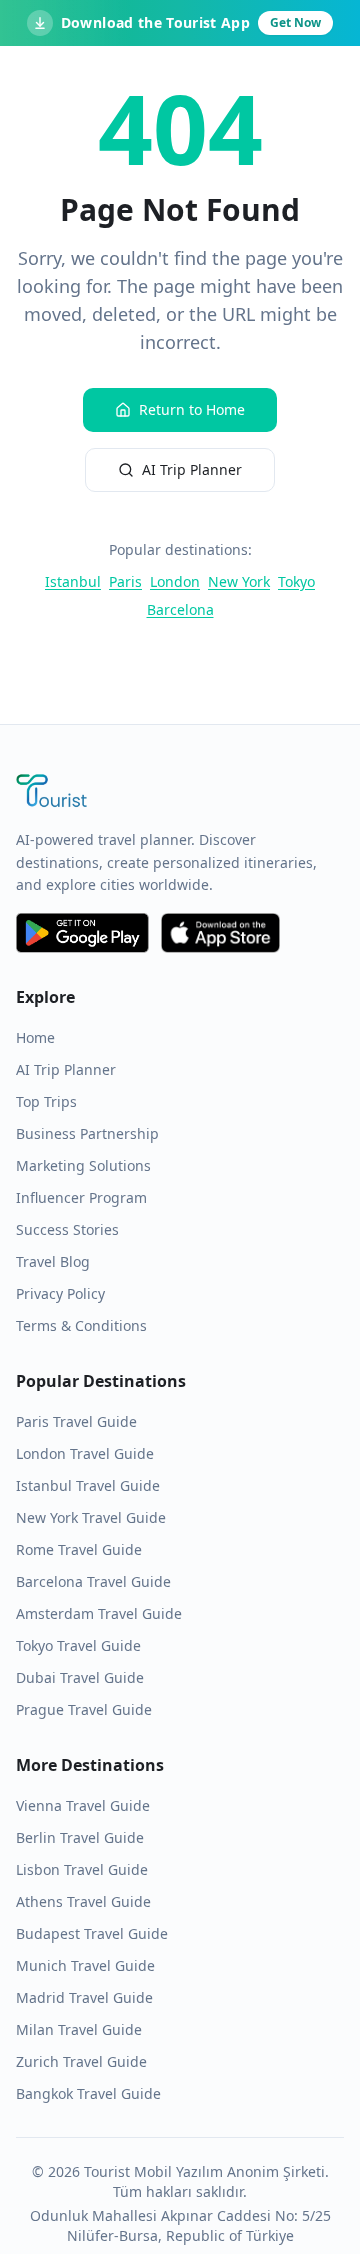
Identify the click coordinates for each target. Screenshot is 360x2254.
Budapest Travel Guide (92, 1933)
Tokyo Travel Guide (78, 1645)
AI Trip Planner (192, 469)
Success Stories (67, 1229)
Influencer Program (81, 1197)
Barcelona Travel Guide (93, 1581)
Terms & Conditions (81, 1325)
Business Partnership (87, 1133)
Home (35, 1037)
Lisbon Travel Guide (82, 1869)
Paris (125, 581)
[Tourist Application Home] (180, 793)
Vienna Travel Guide (83, 1805)
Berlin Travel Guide (80, 1837)
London (175, 581)
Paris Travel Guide (76, 1421)
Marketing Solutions (83, 1165)
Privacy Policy (60, 1293)
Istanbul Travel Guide (88, 1485)
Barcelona (180, 609)
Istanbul (73, 581)
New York (239, 581)
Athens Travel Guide (83, 1901)
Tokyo (296, 581)
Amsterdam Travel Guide (99, 1613)
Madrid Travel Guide (84, 1997)
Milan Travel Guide (79, 2029)
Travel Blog (53, 1261)
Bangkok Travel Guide (88, 2093)
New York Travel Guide (91, 1517)
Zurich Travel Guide (81, 2061)
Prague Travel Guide (84, 1709)
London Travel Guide (85, 1453)
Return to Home (192, 409)
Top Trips (46, 1101)
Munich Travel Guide (85, 1965)
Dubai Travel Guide (80, 1677)
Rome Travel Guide (79, 1549)
